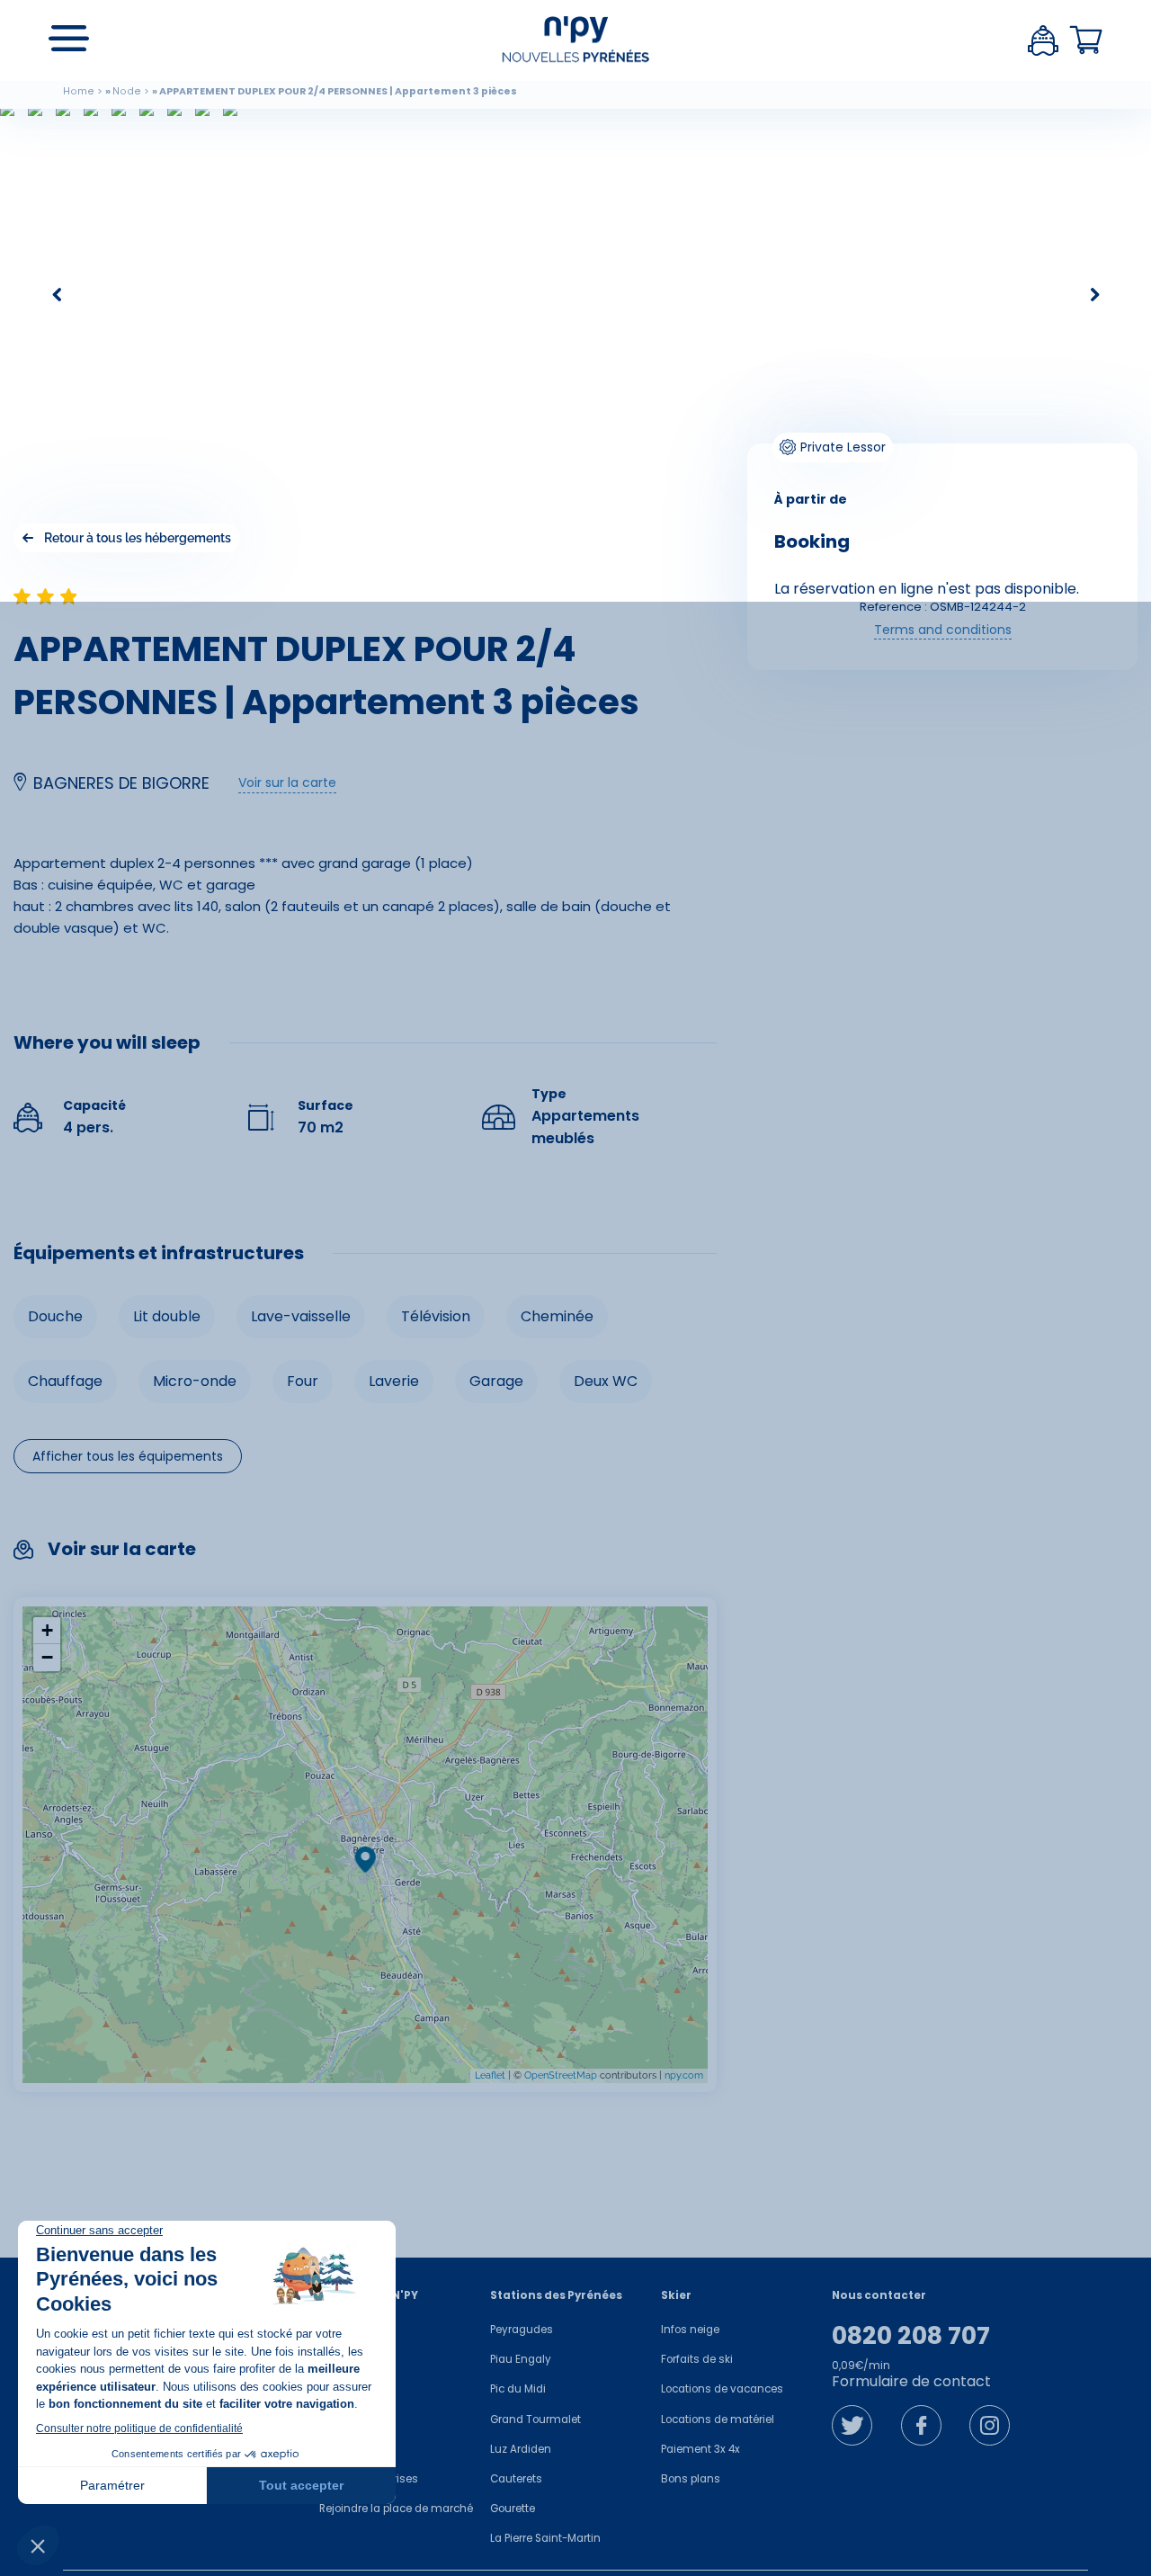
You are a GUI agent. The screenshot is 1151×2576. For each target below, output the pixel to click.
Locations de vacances (722, 2389)
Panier (1086, 40)
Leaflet (490, 2075)
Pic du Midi (518, 2389)
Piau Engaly (521, 2359)
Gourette (513, 2509)
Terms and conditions (943, 630)
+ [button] (47, 1630)
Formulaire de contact (911, 2381)
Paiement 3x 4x (700, 2449)
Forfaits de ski (697, 2359)
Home (79, 91)
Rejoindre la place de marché (396, 2509)
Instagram (990, 2425)
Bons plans (691, 2479)
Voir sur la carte (287, 783)
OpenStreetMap (561, 2075)
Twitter (852, 2425)
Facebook (921, 2425)
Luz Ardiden (521, 2449)
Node (127, 91)
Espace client (1043, 40)
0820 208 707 (911, 2336)
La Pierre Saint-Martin (545, 2538)
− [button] (47, 1657)
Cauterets (516, 2479)
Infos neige (690, 2330)
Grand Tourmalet (535, 2419)
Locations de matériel (718, 2419)
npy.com (684, 2075)
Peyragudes (522, 2330)
